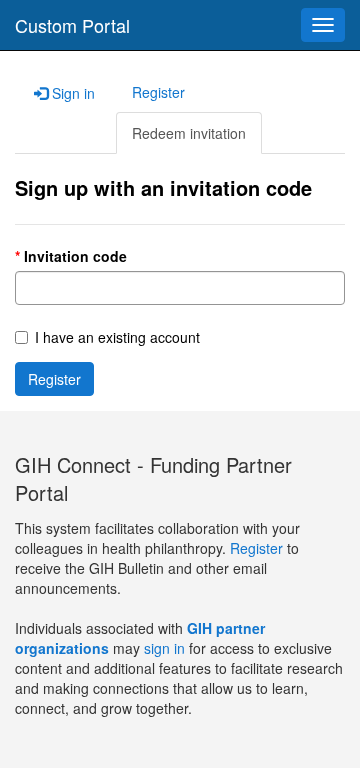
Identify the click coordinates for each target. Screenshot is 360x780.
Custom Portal (72, 25)
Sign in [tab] (71, 93)
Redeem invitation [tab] (189, 133)
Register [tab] (158, 92)
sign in (164, 648)
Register (54, 379)
